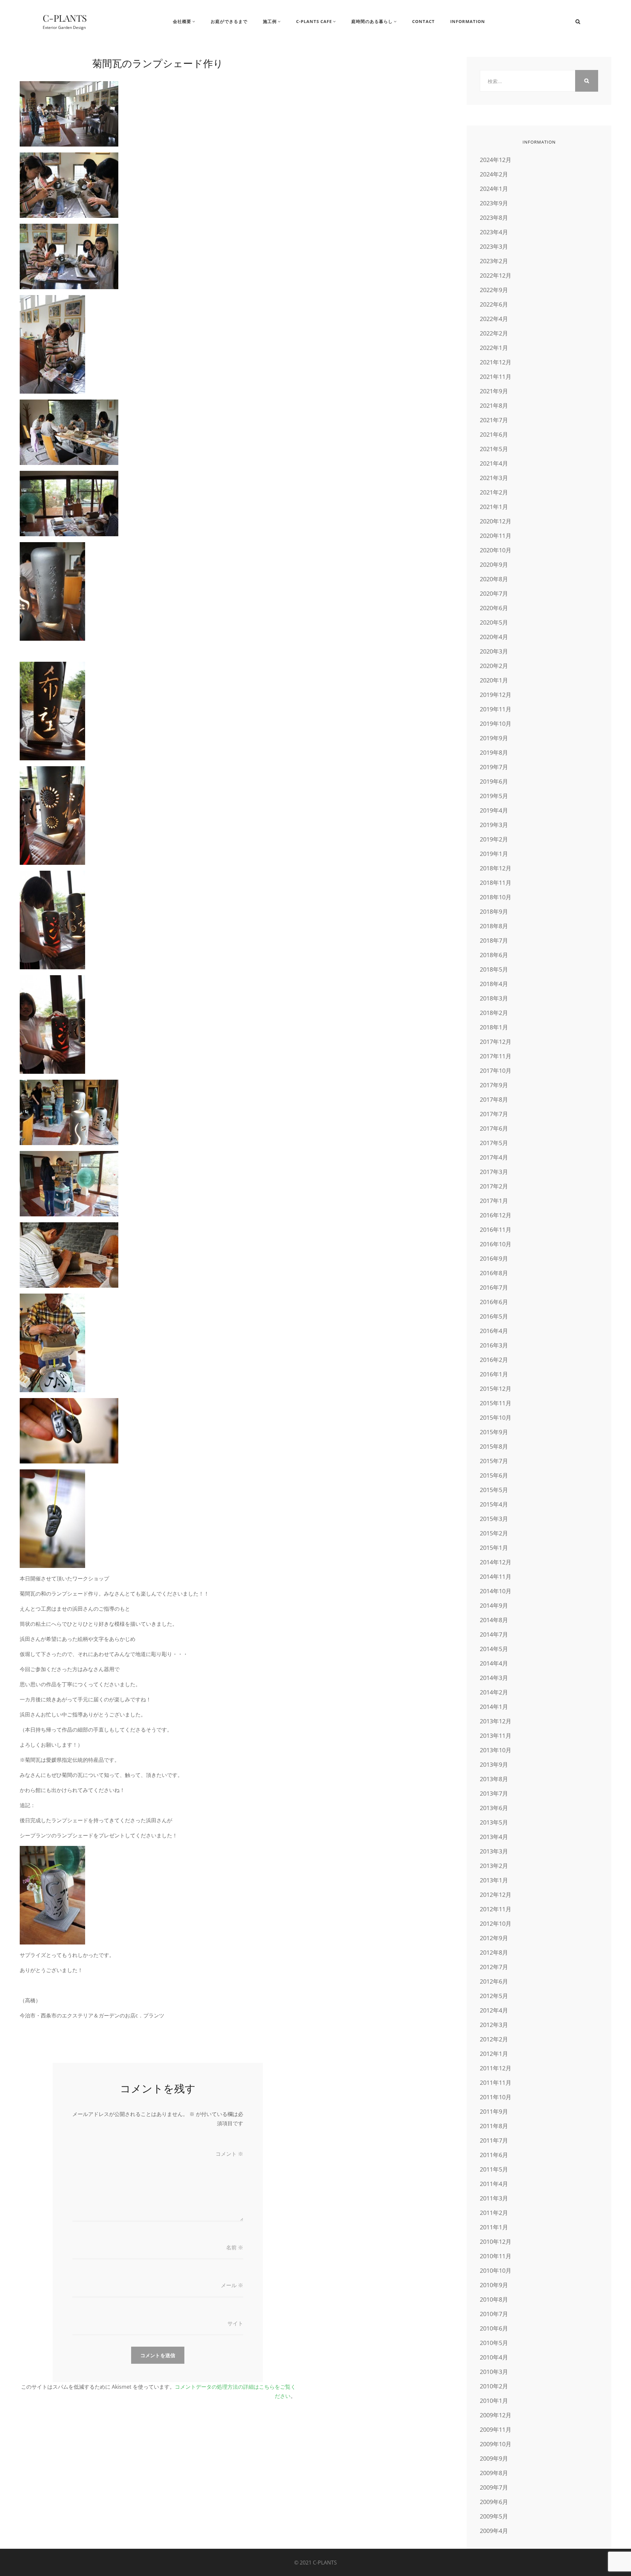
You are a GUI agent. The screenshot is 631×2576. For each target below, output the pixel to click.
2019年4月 (494, 810)
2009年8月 (494, 2473)
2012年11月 (496, 1909)
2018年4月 (494, 984)
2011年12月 (496, 2068)
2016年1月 (494, 1374)
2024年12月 (496, 160)
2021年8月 (494, 405)
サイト (235, 2323)
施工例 (270, 21)
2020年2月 (494, 666)
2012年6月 (494, 1981)
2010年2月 (494, 2386)
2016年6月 (494, 1302)
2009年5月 (494, 2516)
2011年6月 (494, 2155)
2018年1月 (494, 1027)
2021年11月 (496, 377)
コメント (229, 2154)
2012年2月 (494, 2039)
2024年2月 (494, 174)
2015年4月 (494, 1504)
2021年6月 (494, 434)
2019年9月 (494, 738)
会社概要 (182, 21)
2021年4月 (494, 463)
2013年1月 (494, 1880)
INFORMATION (468, 21)
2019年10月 (496, 724)
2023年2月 (494, 261)
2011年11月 (496, 2082)
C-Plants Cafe (314, 21)
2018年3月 (494, 998)
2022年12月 (496, 275)
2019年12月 (496, 695)
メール (232, 2285)
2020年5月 (494, 622)
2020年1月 (494, 680)
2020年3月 (494, 651)
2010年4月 (494, 2357)
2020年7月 (494, 593)
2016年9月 (494, 1258)
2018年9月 (494, 911)
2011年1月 (494, 2227)
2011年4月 (494, 2184)
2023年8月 (494, 218)
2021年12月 (496, 362)
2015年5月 (494, 1490)
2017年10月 (496, 1070)
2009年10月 (496, 2444)
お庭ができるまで (229, 21)
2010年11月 (496, 2256)
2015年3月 (494, 1519)
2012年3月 (494, 2025)
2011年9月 (494, 2111)
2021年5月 (494, 449)
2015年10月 (496, 1417)
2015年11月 (496, 1403)
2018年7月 (494, 940)
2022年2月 (494, 333)
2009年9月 (494, 2458)
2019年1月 (494, 854)
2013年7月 (494, 1793)
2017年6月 (494, 1128)
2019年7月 (494, 767)
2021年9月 (494, 391)
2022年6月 (494, 304)
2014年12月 (496, 1562)
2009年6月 (494, 2502)
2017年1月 (494, 1201)
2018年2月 (494, 1013)
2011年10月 (496, 2097)
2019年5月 (494, 796)
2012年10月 (496, 1923)
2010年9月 (494, 2285)
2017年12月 (496, 1042)
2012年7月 (494, 1967)
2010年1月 (494, 2401)
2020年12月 (496, 521)
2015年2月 (494, 1533)
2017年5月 (494, 1143)
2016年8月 (494, 1273)
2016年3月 (494, 1345)
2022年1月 (494, 348)
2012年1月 (494, 2054)
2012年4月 (494, 2010)
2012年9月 (494, 1938)
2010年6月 (494, 2328)
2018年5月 (494, 969)
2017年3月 (494, 1172)
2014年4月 (494, 1663)
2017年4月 (494, 1157)
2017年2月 (494, 1186)
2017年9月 (494, 1085)
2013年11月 (496, 1736)
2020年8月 (494, 579)
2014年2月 (494, 1692)
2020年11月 (496, 536)
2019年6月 (494, 781)
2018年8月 (494, 926)
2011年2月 (494, 2213)
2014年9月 (494, 1605)
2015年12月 (496, 1389)
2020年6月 (494, 608)
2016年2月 (494, 1360)
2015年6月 (494, 1475)
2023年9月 (494, 203)
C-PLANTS (65, 18)
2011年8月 (494, 2126)
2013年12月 (496, 1721)
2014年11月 (496, 1576)
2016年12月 (496, 1215)
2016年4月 (494, 1331)
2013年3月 (494, 1851)
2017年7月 (494, 1114)
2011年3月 (494, 2198)
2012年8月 (494, 1952)
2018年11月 (496, 883)
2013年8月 (494, 1779)
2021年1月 (494, 507)
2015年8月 (494, 1446)
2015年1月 (494, 1548)
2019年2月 (494, 839)
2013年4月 (494, 1837)
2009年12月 (496, 2415)
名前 (235, 2247)
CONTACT (423, 21)
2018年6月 (494, 955)
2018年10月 (496, 897)
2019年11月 (496, 709)
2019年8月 (494, 752)
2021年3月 (494, 478)
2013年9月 (494, 1764)
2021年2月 (494, 492)
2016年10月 (496, 1244)
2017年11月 (496, 1056)
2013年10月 (496, 1750)
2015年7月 (494, 1461)
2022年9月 (494, 290)
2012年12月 (496, 1895)
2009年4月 (494, 2531)
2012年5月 (494, 1996)
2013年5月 (494, 1822)
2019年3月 (494, 825)
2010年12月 (496, 2242)
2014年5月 (494, 1649)
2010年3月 (494, 2372)
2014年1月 (494, 1707)
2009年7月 (494, 2487)
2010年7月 (494, 2314)
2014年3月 (494, 1678)
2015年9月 (494, 1432)
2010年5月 (494, 2343)
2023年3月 (494, 246)
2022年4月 (494, 319)
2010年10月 (496, 2270)
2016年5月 (494, 1316)
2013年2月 (494, 1866)
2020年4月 (494, 637)
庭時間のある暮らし (372, 21)
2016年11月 (496, 1230)
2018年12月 (496, 868)
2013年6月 (494, 1808)
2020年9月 (494, 564)
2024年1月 (494, 189)
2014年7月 (494, 1634)
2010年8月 (494, 2299)
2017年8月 (494, 1099)
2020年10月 (496, 550)
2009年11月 (496, 2429)
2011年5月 (494, 2169)
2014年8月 (494, 1620)
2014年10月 (496, 1591)
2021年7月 (494, 420)
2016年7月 (494, 1287)
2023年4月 (494, 232)
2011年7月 (494, 2140)
